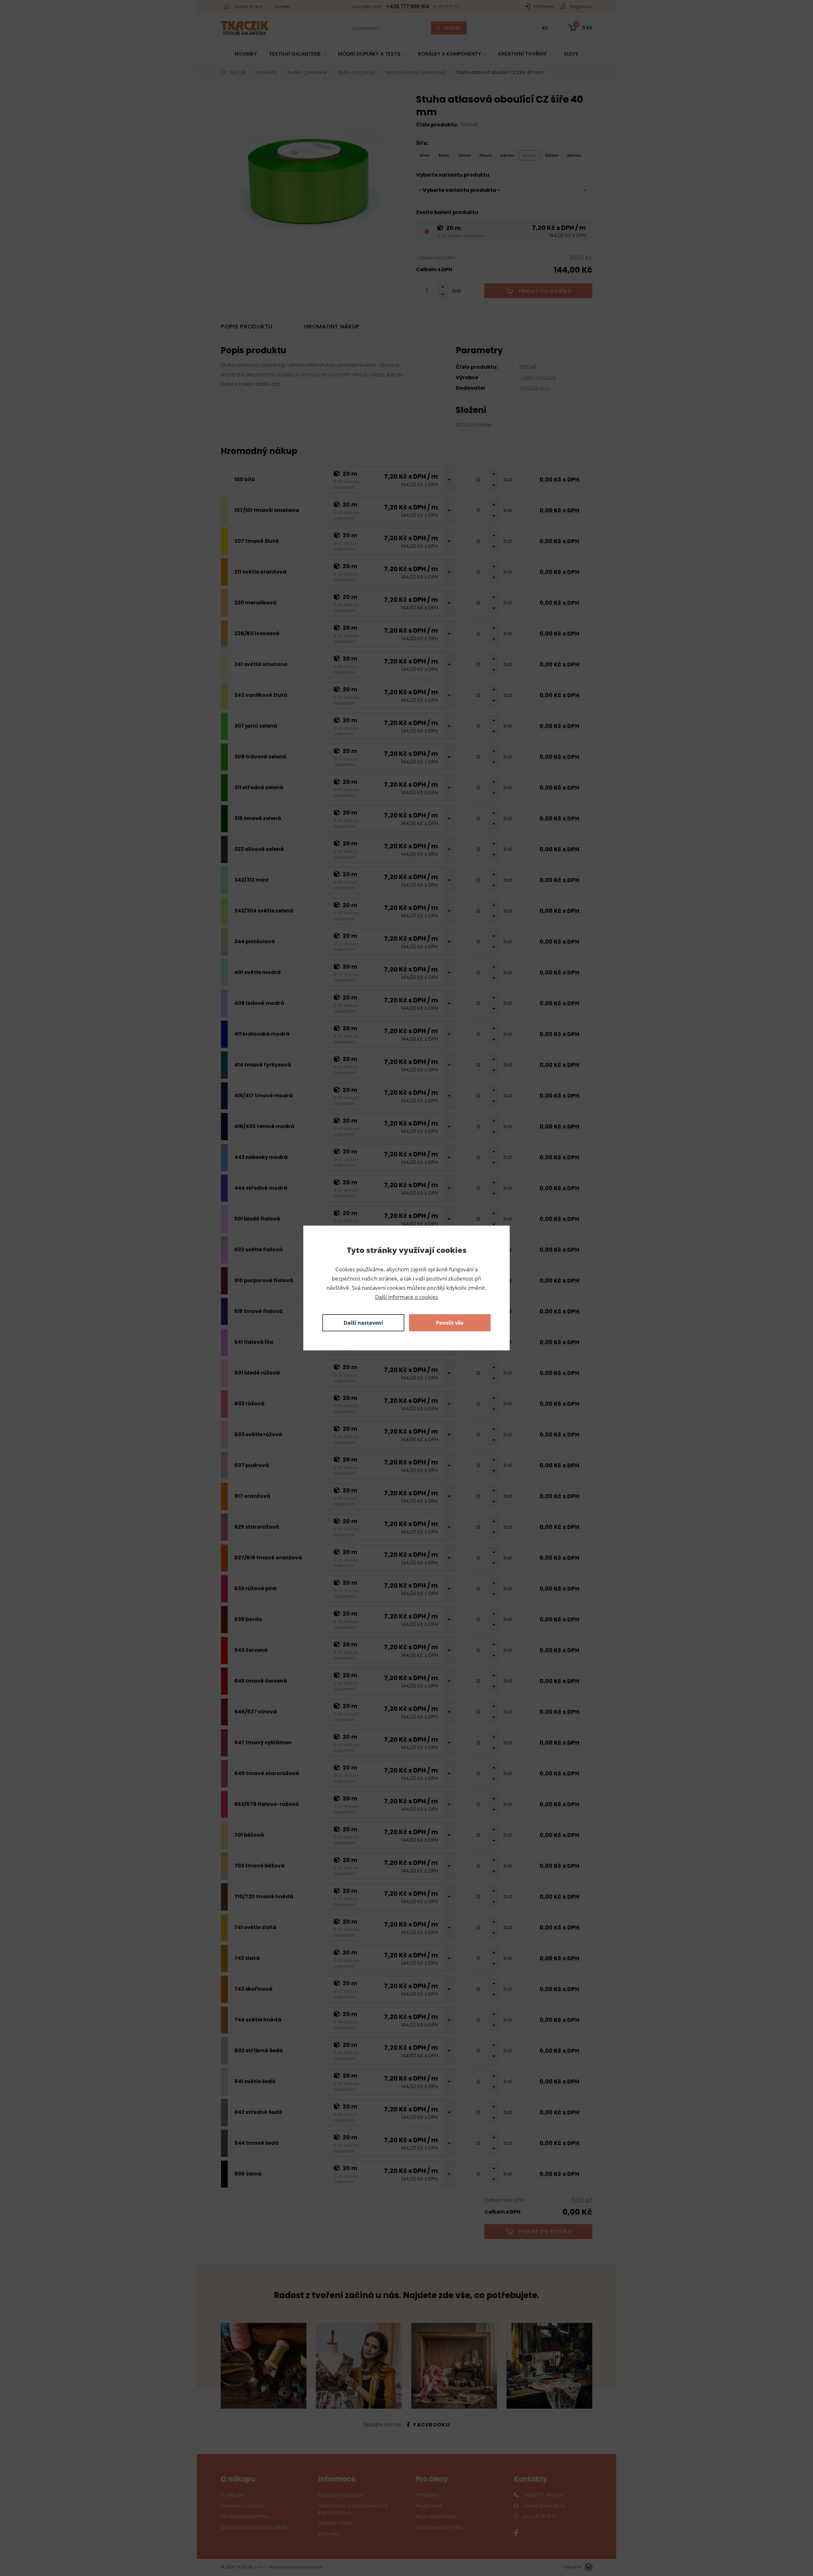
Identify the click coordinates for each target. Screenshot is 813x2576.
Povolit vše (450, 1323)
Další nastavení (363, 1323)
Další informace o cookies (406, 1297)
